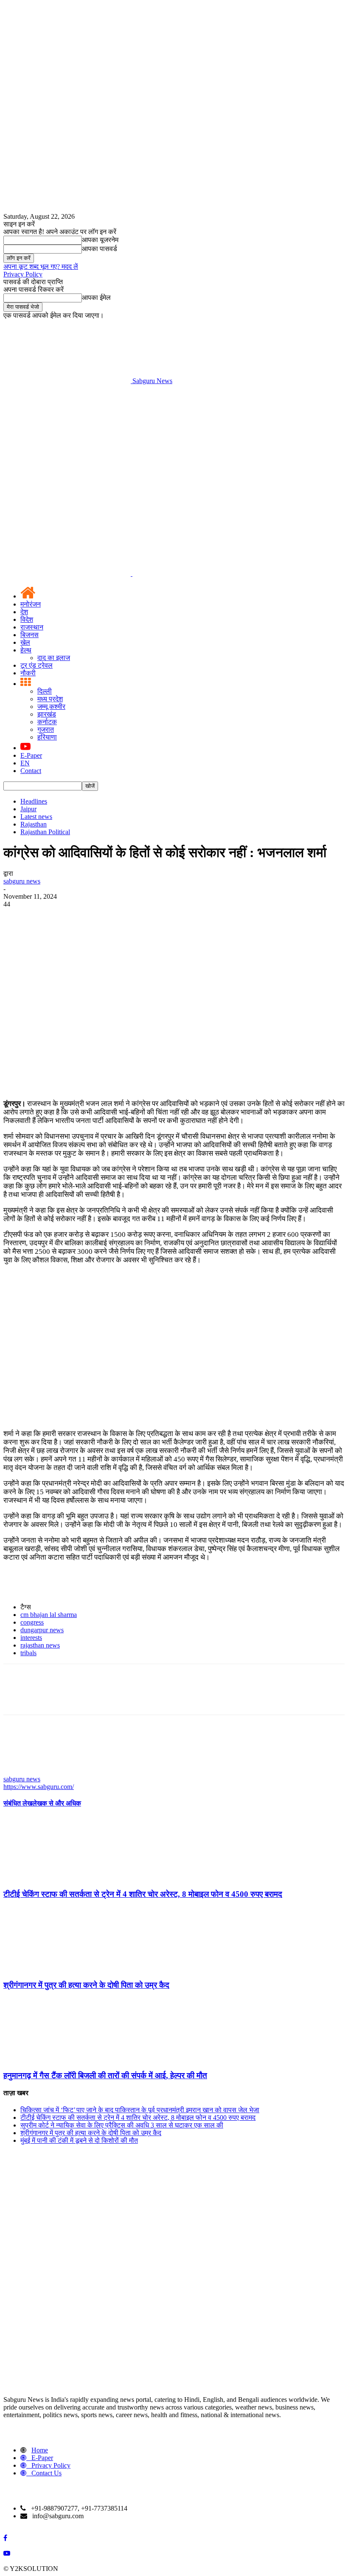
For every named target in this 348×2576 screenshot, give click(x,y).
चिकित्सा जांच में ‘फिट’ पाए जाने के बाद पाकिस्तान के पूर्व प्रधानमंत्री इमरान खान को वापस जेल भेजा (140, 2110)
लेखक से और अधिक (57, 1803)
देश (24, 612)
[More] (140, 917)
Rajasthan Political (45, 832)
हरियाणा (47, 737)
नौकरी (28, 673)
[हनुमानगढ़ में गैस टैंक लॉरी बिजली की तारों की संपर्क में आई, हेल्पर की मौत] (50, 2059)
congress (32, 1622)
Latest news (36, 817)
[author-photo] (24, 1771)
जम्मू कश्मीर (51, 707)
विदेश (27, 619)
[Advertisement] (174, 449)
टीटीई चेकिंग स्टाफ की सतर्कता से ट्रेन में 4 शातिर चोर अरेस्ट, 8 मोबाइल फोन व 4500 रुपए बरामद (143, 1894)
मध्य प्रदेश (50, 699)
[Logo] (68, 574)
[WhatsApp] (109, 917)
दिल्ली (45, 691)
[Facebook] (17, 917)
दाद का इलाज (54, 658)
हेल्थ (26, 650)
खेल (25, 642)
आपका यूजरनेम (100, 240)
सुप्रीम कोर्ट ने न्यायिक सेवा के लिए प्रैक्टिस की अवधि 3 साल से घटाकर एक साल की (122, 2125)
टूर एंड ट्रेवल (36, 665)
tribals (28, 1653)
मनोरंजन (31, 604)
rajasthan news (40, 1645)
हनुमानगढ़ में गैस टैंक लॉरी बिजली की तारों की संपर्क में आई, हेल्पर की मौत (105, 2075)
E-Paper (31, 755)
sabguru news (22, 881)
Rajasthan (34, 824)
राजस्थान (32, 627)
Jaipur (28, 809)
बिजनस (29, 635)
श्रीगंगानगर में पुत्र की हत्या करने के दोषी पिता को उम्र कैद (86, 1985)
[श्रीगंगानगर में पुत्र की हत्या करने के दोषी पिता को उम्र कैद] (50, 1968)
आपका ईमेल (96, 298)
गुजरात (46, 729)
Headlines (34, 801)
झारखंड (47, 714)
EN (25, 763)
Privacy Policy (23, 274)
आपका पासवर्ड (100, 249)
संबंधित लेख (18, 1803)
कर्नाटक (47, 722)
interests (31, 1638)
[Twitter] (48, 917)
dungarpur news (42, 1630)
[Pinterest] (79, 917)
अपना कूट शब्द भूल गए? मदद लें (41, 267)
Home (40, 2450)
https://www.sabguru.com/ (39, 1787)
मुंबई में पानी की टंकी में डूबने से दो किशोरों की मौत (79, 2140)
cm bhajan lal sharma (49, 1615)
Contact (31, 771)
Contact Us (46, 2473)
